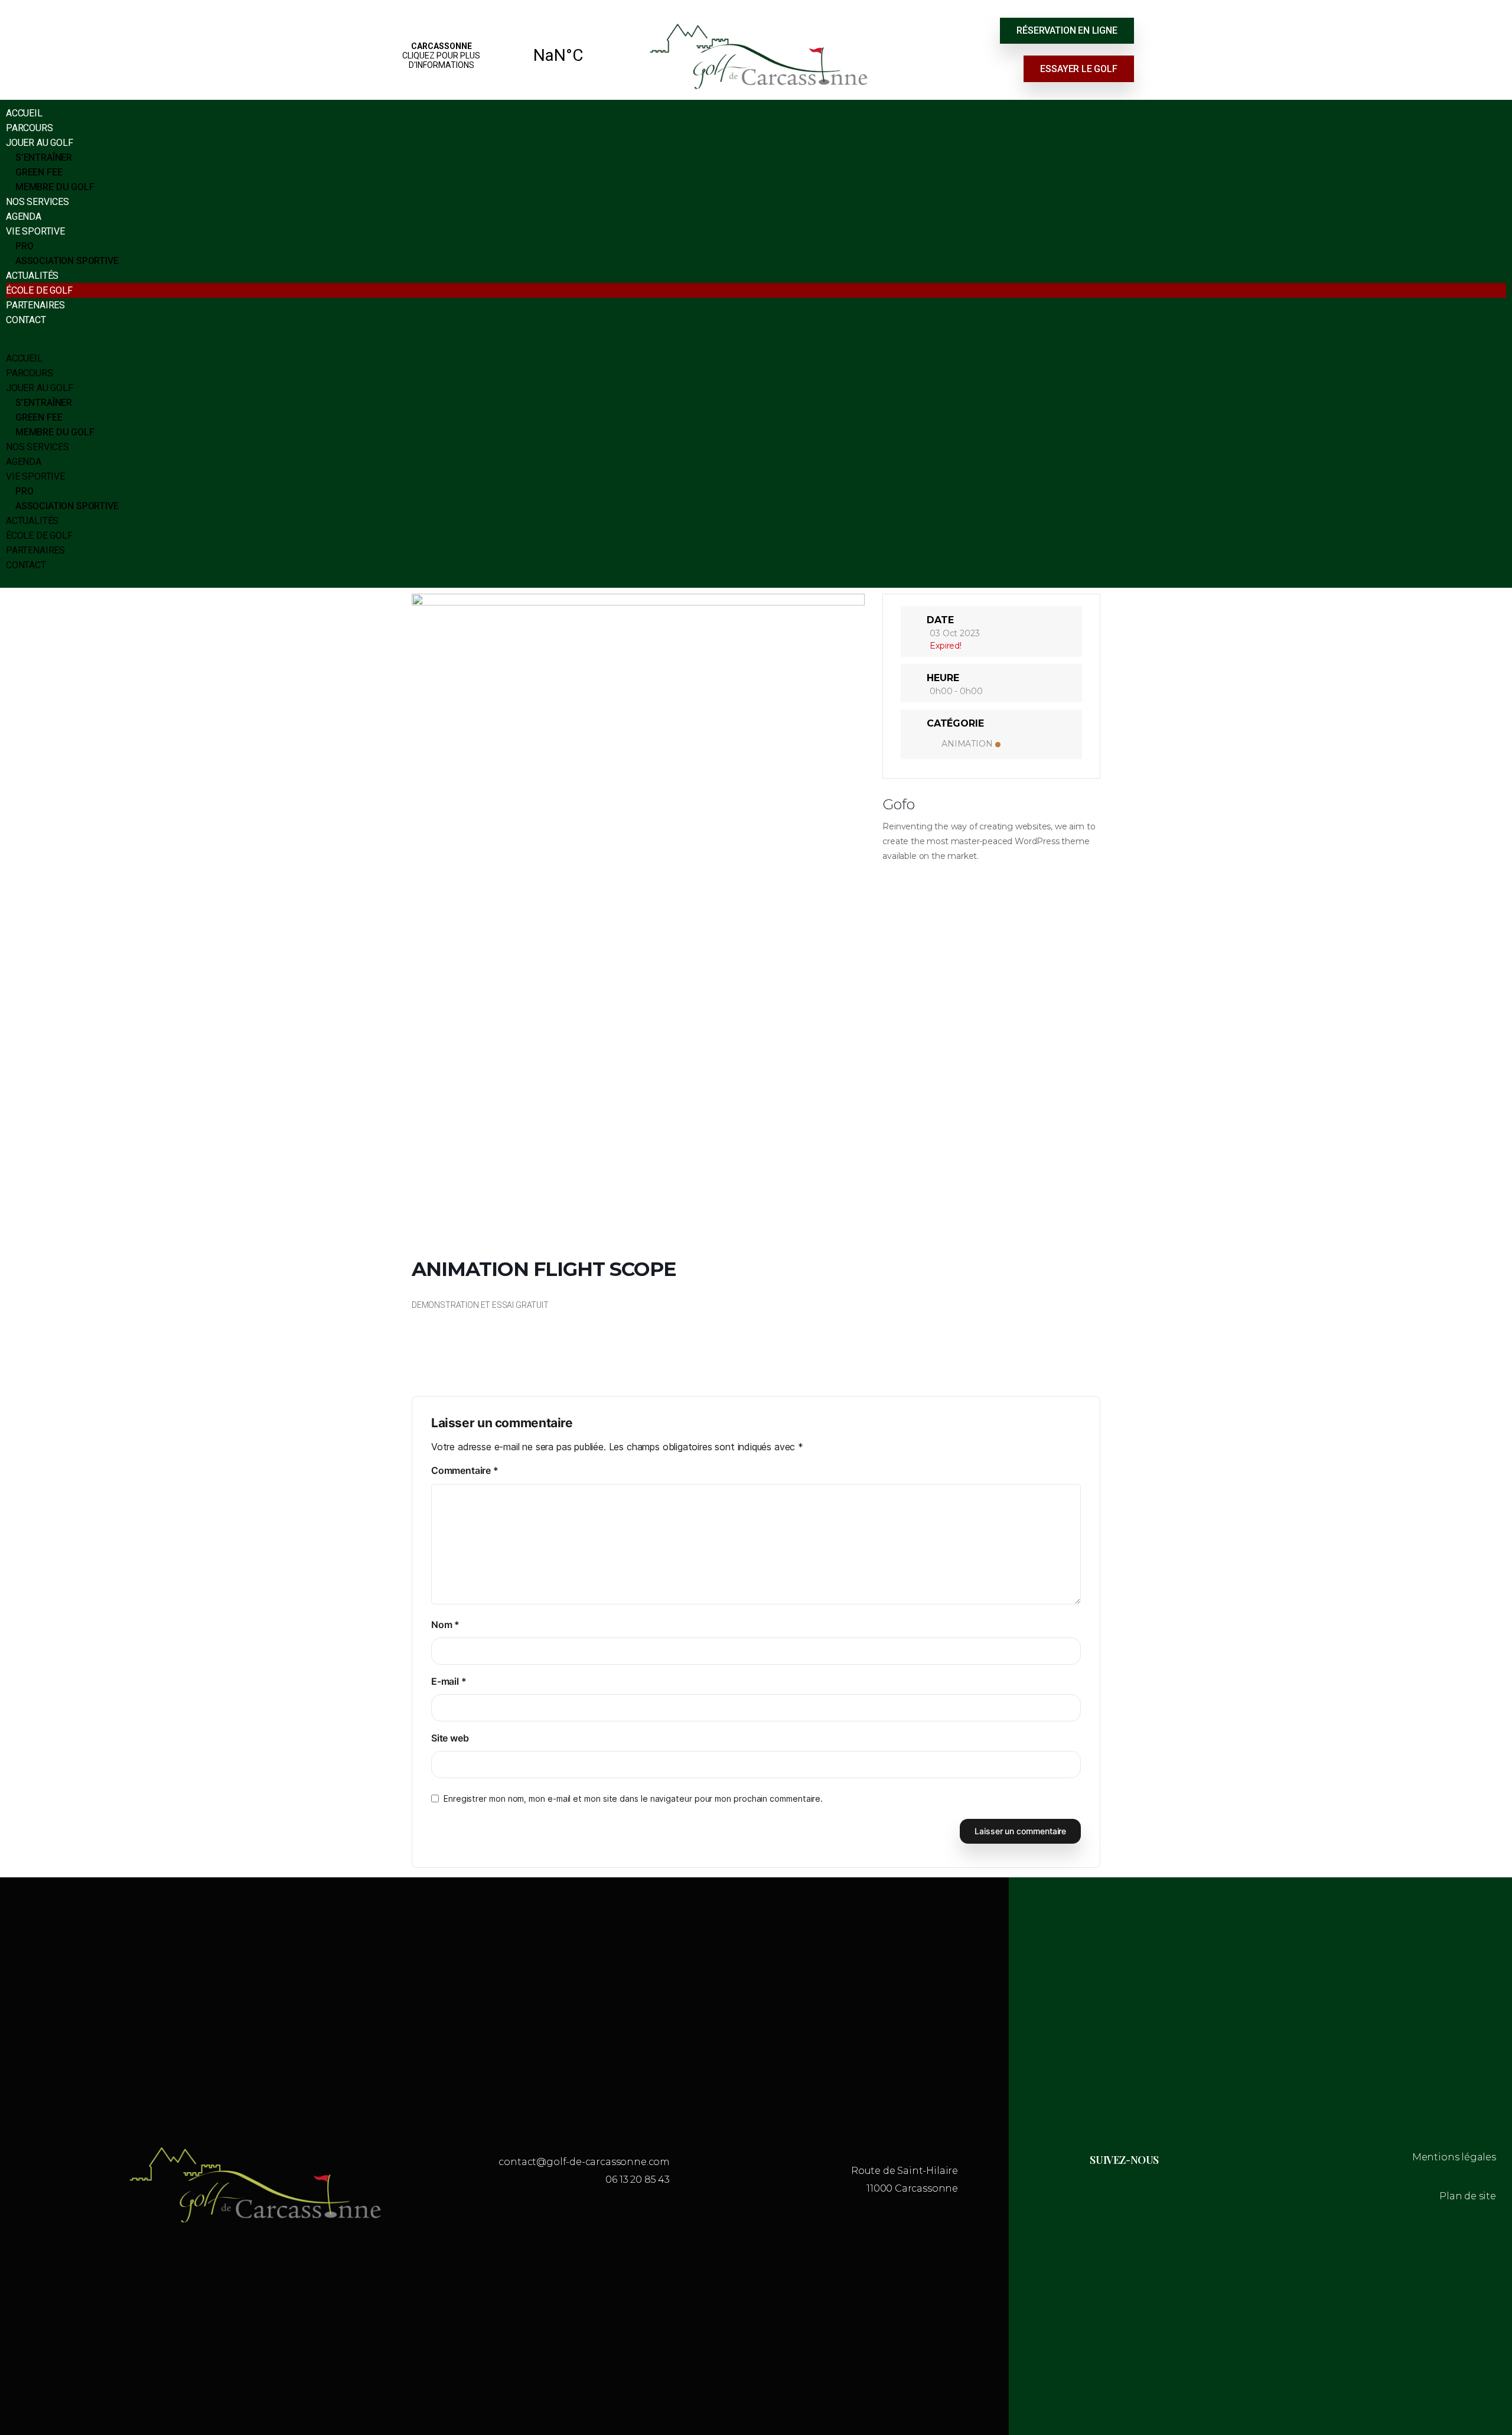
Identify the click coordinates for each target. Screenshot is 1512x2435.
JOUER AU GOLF (40, 143)
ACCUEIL (24, 113)
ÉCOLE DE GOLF (39, 290)
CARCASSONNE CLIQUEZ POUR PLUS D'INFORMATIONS (500, 56)
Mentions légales (1454, 2157)
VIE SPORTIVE (35, 231)
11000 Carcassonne (912, 2188)
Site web (450, 1738)
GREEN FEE (39, 172)
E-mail (449, 1681)
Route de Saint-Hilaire (905, 2171)
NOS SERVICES (38, 202)
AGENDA (24, 217)
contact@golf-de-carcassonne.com (584, 2162)
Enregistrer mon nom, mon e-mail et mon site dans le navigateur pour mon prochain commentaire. (633, 1798)
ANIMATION (967, 744)
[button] (756, 344)
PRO (24, 246)
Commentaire (465, 1470)
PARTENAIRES (35, 305)
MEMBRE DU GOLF (55, 187)
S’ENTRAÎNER (44, 157)
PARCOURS (30, 128)
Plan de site (1468, 2196)
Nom (445, 1625)
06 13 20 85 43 (638, 2180)
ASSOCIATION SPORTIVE (67, 261)
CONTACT (26, 320)
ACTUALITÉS (32, 276)
